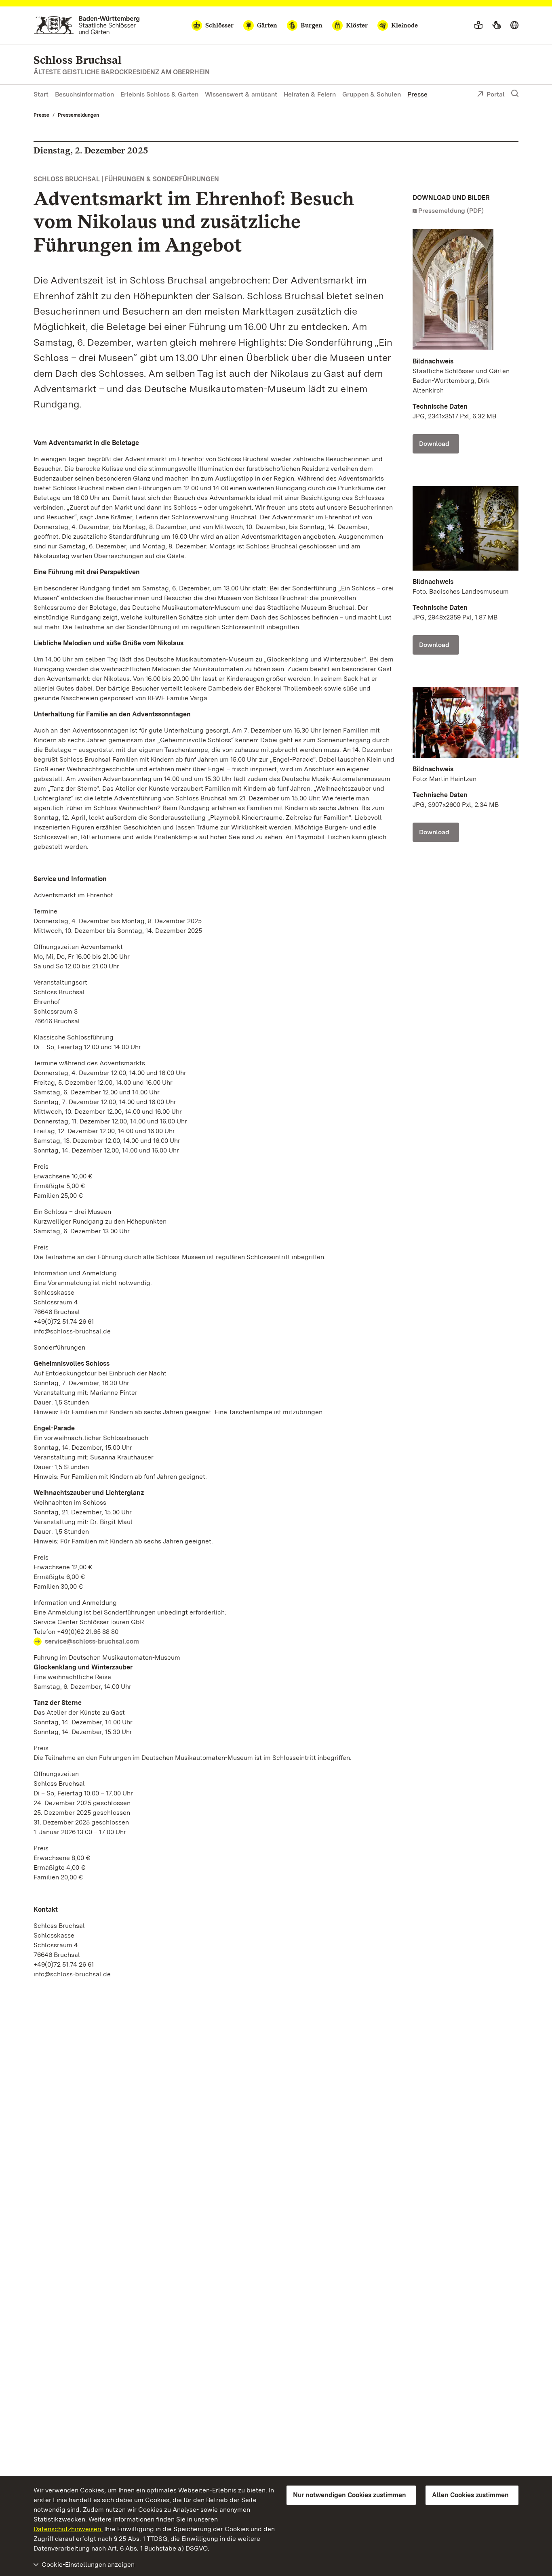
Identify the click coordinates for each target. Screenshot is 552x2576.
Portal (496, 94)
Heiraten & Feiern (310, 94)
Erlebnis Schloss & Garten (159, 94)
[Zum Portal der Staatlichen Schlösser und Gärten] (87, 25)
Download (434, 444)
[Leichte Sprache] (478, 25)
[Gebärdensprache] (496, 25)
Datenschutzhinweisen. (68, 2529)
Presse (417, 94)
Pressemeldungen (78, 115)
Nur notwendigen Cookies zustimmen (350, 2495)
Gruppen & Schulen (372, 94)
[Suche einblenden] (515, 94)
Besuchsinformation (84, 94)
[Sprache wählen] (514, 25)
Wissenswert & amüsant (241, 94)
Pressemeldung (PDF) (451, 211)
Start (41, 94)
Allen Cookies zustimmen (470, 2495)
